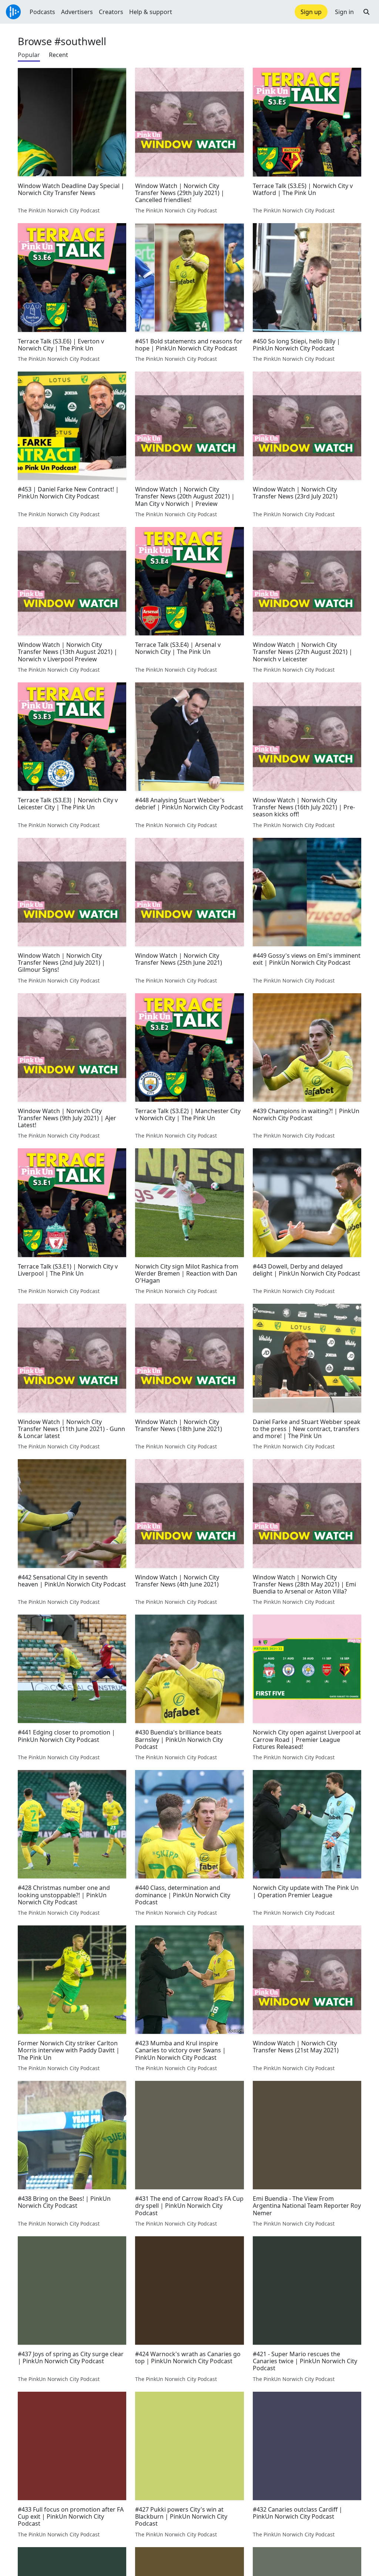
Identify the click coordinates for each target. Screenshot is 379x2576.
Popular (29, 55)
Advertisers (77, 12)
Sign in (344, 12)
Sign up (311, 12)
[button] (366, 12)
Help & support (151, 12)
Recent (58, 55)
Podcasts (42, 12)
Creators (111, 12)
